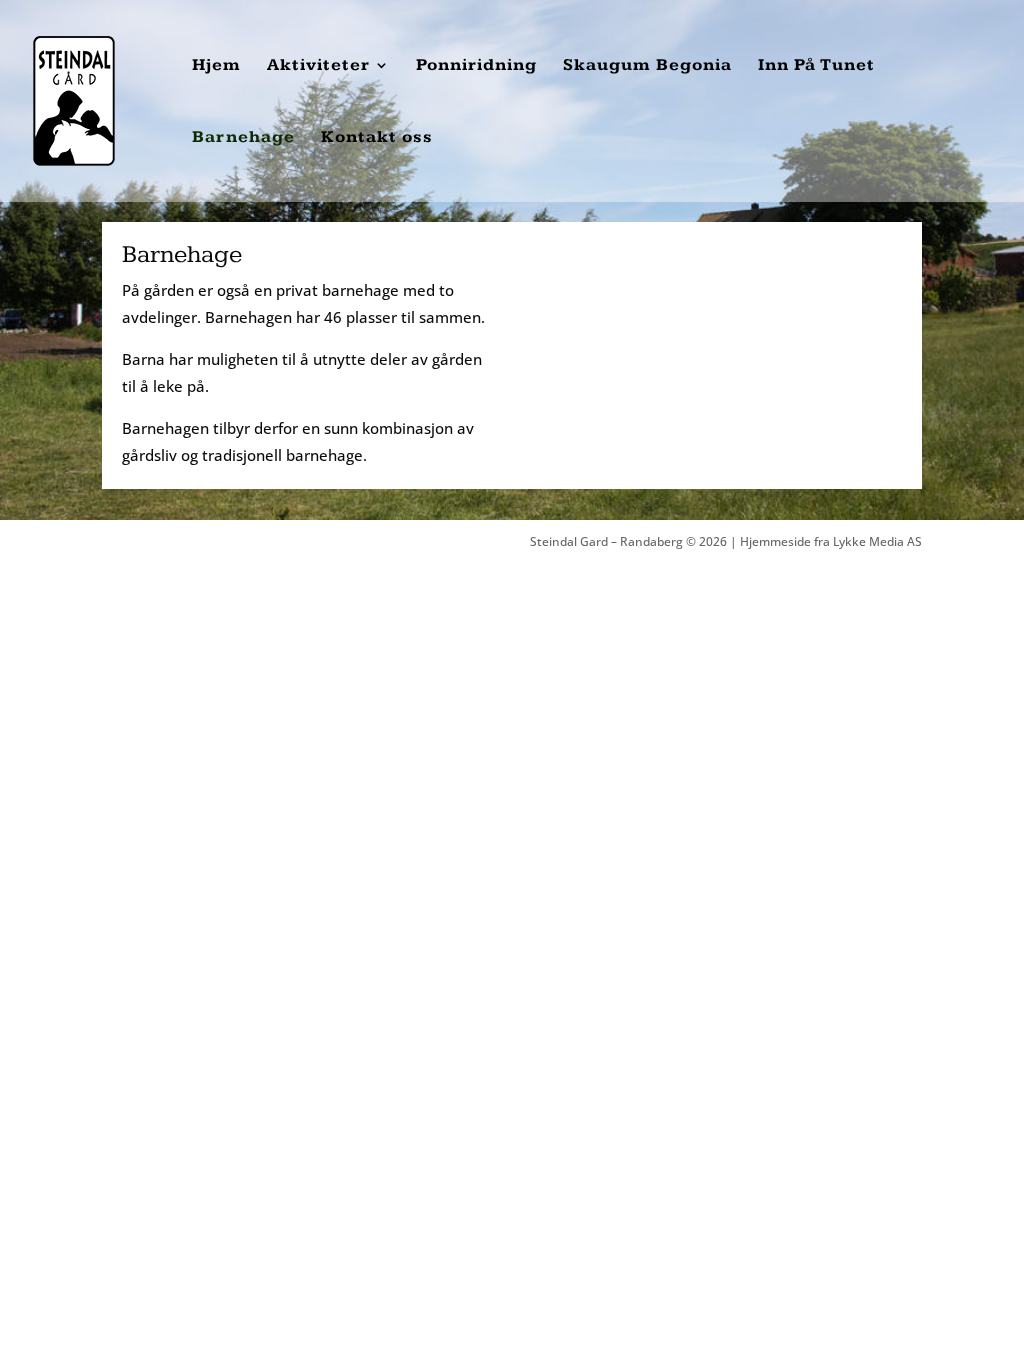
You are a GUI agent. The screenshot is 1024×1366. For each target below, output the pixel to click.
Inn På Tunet (816, 66)
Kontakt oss (377, 138)
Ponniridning (476, 66)
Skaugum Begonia (647, 66)
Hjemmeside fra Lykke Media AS (831, 541)
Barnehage (243, 138)
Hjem (216, 66)
